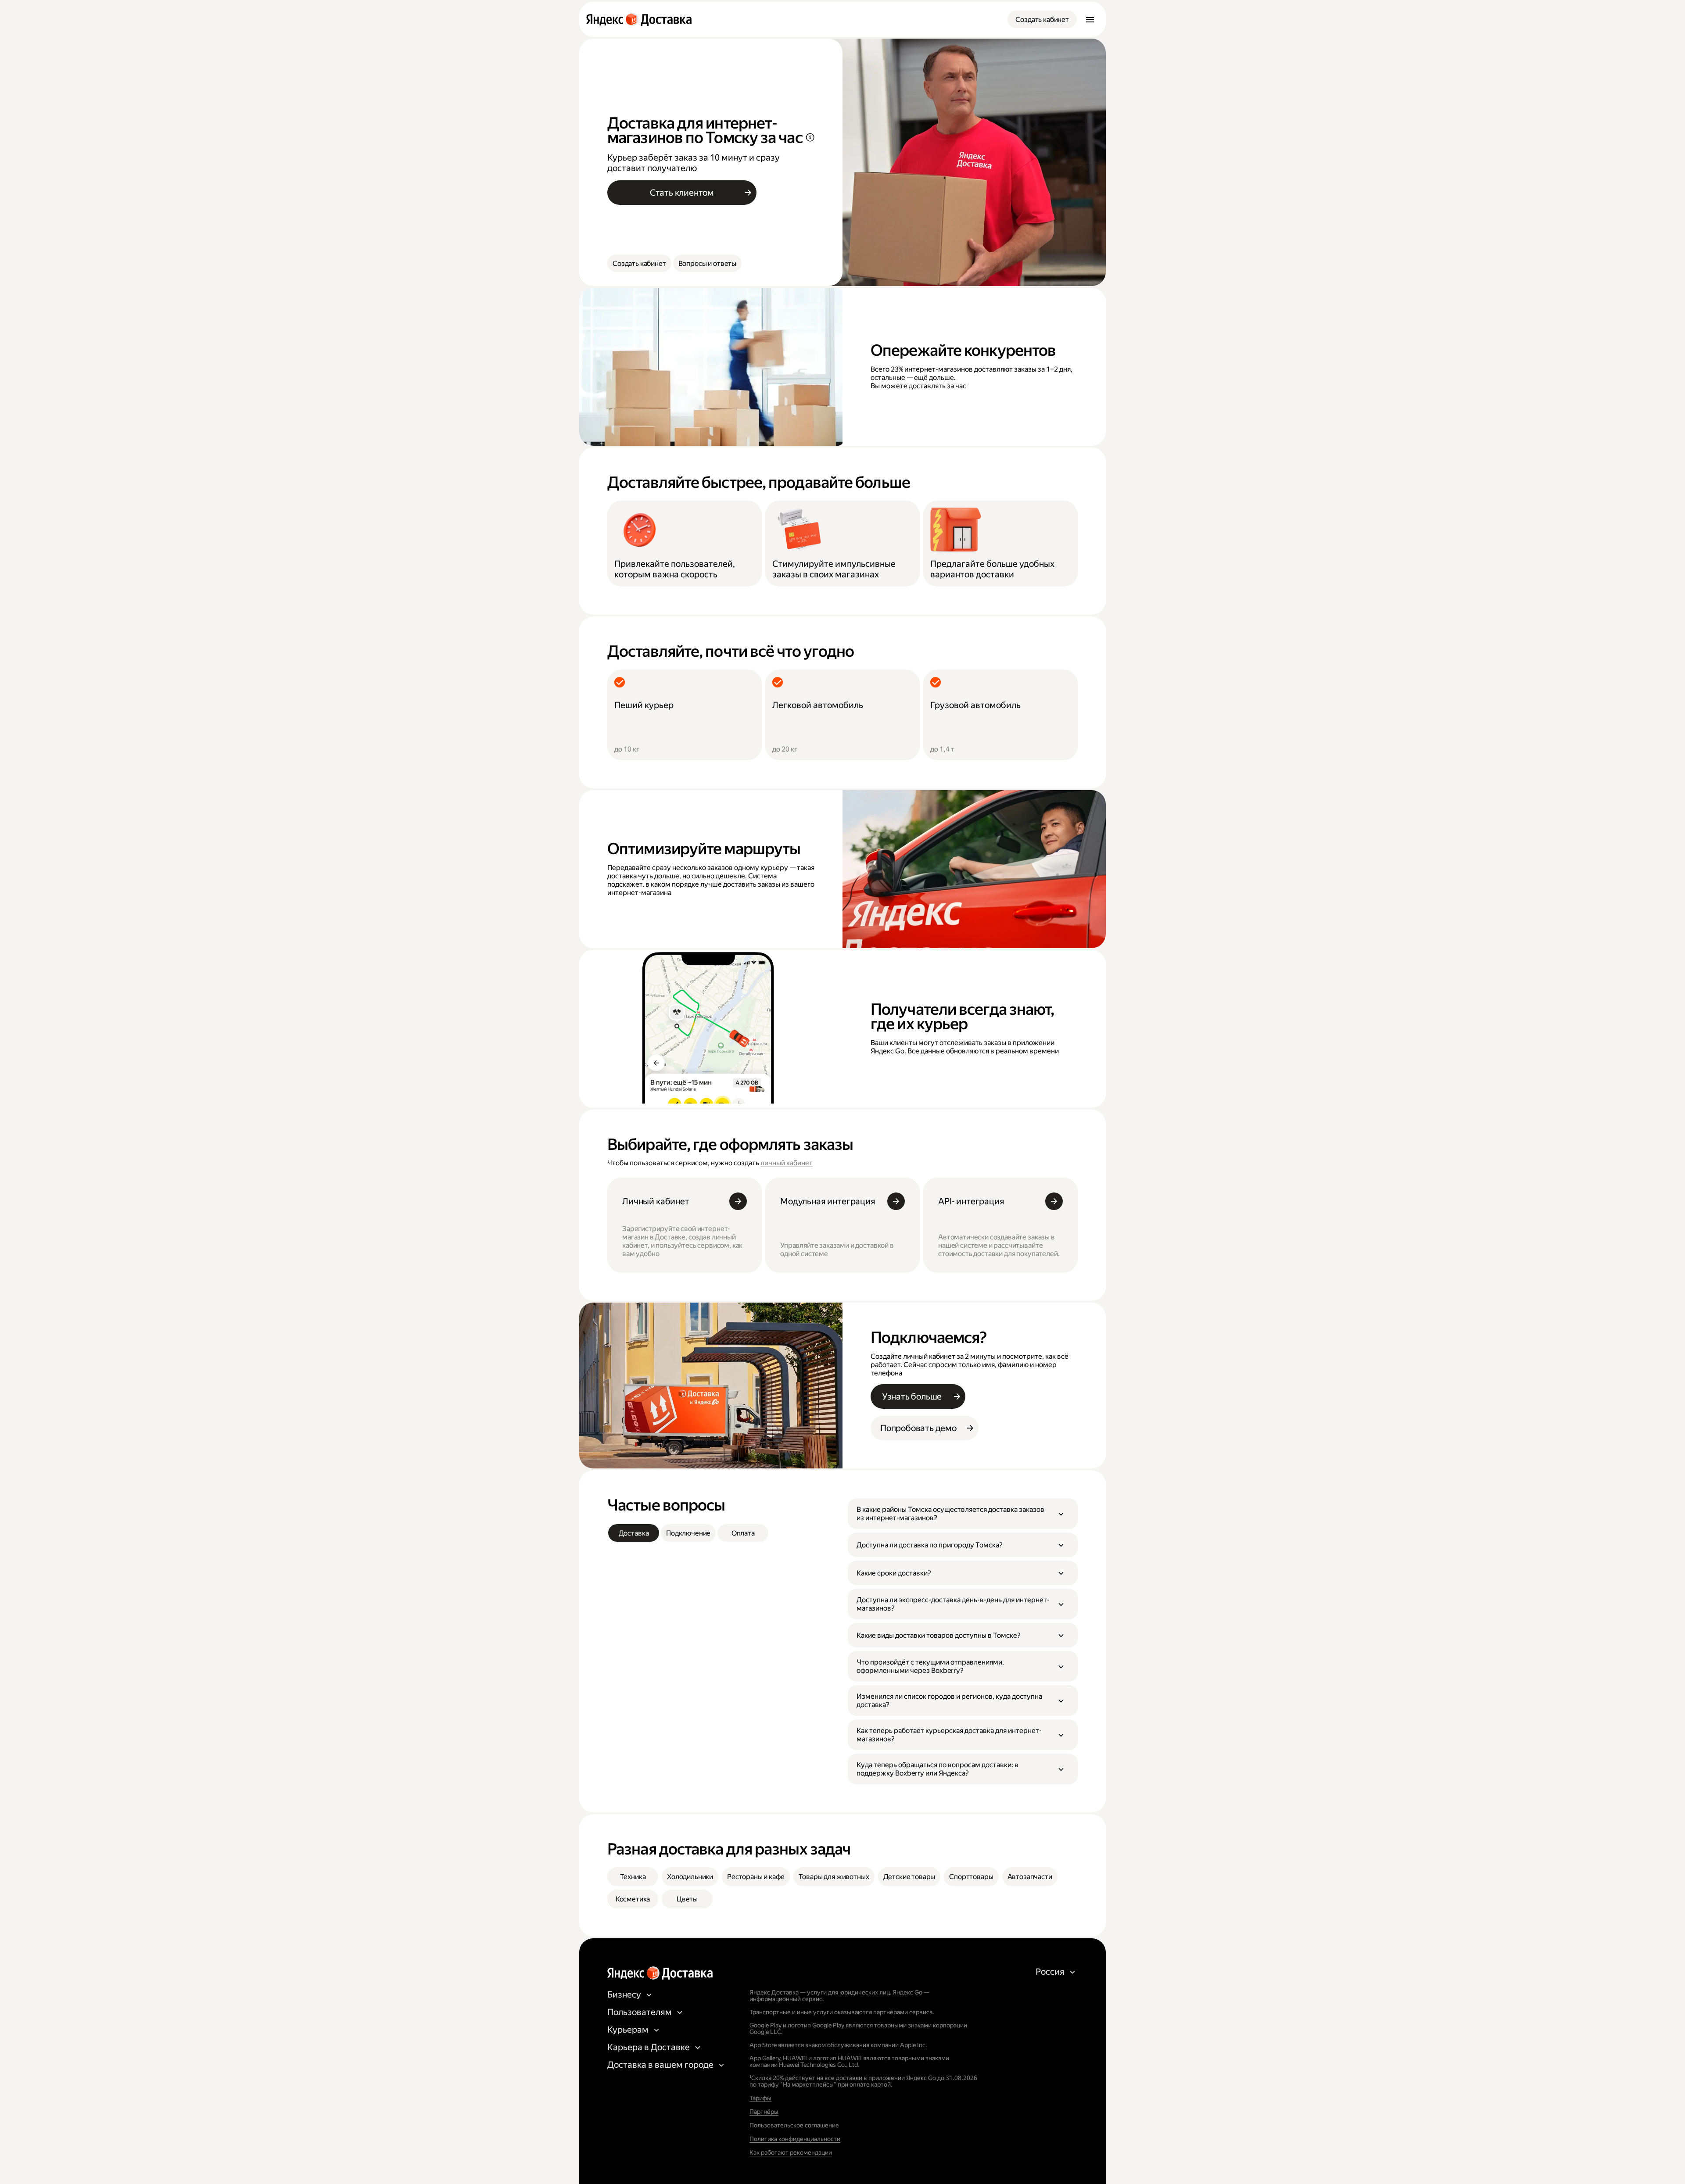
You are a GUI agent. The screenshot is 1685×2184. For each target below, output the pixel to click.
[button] (963, 1514)
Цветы (687, 1899)
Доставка (634, 1533)
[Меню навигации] (1090, 19)
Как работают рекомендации (791, 2152)
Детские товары (909, 1877)
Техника (633, 1877)
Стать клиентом (682, 193)
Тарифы (760, 2098)
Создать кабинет (1042, 20)
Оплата (743, 1533)
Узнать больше (912, 1396)
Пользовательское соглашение (794, 2125)
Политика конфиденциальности (795, 2139)
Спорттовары (971, 1877)
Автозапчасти (1030, 1877)
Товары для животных (834, 1877)
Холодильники (690, 1877)
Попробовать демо (918, 1428)
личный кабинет (787, 1163)
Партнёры (764, 2112)
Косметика (633, 1899)
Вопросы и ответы (707, 263)
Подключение (688, 1533)
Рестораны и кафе (756, 1877)
